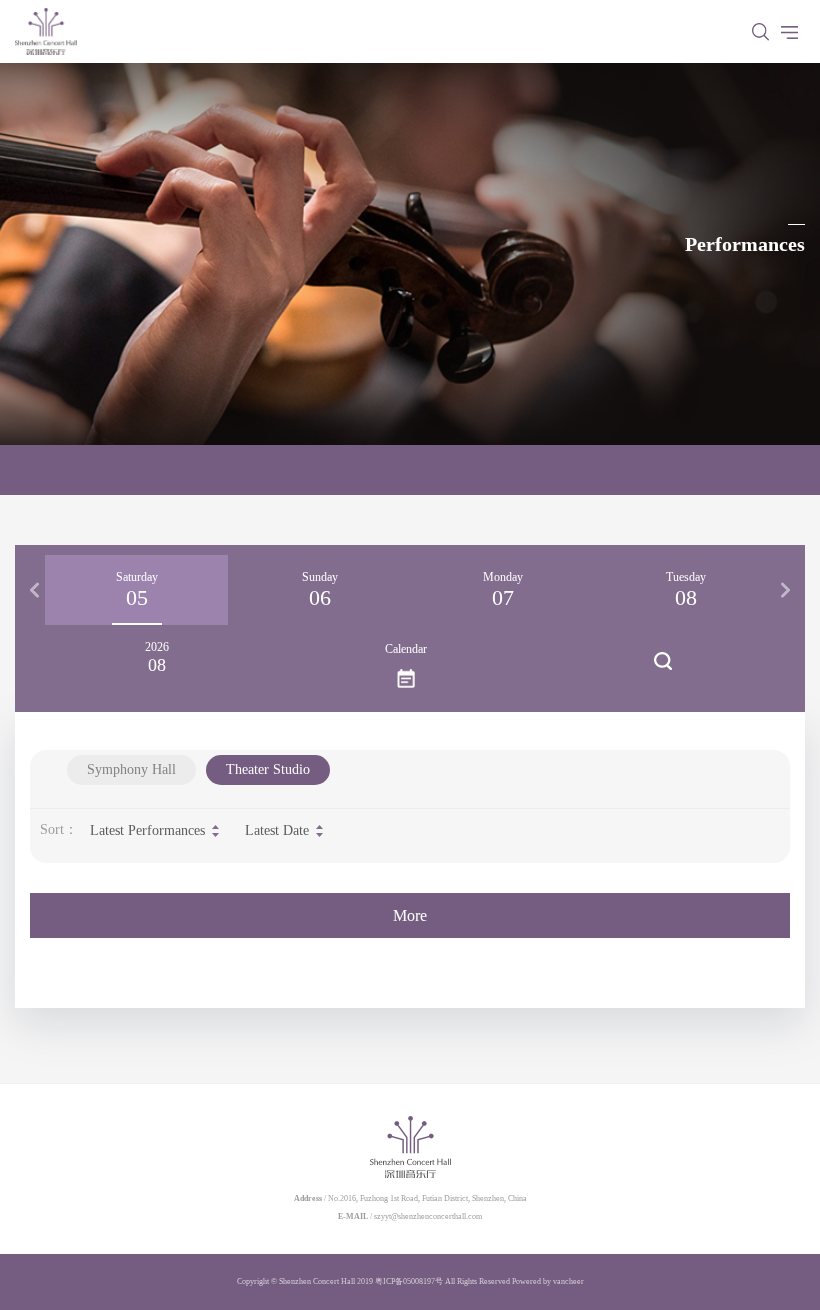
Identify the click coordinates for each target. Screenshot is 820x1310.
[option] (136, 590)
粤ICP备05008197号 (409, 1281)
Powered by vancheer (548, 1281)
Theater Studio (268, 769)
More (410, 915)
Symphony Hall (131, 769)
